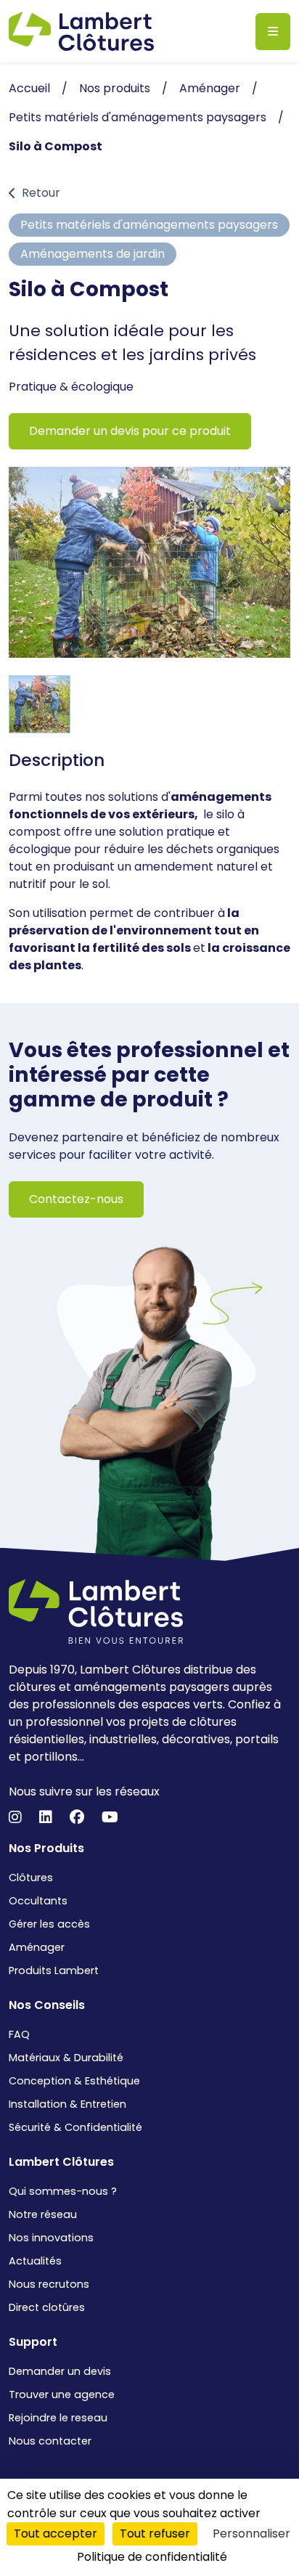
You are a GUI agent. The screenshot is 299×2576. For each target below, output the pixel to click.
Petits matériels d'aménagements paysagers (149, 225)
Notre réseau (43, 2214)
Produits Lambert (54, 1970)
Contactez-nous (76, 1199)
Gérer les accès (49, 1924)
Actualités (35, 2261)
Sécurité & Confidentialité (75, 2127)
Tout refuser (155, 2534)
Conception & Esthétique (74, 2081)
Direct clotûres (47, 2307)
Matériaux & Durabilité (66, 2058)
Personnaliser (251, 2534)
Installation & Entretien (67, 2104)
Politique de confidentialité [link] (152, 2557)
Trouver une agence (62, 2394)
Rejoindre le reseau (58, 2418)
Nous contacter (50, 2441)
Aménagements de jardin (93, 254)
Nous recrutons (49, 2284)
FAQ (19, 2034)
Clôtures (31, 1878)
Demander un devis (60, 2371)
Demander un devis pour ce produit (130, 431)
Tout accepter (56, 2534)
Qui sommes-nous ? (63, 2191)
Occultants (38, 1901)
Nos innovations (51, 2238)
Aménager (37, 1947)
